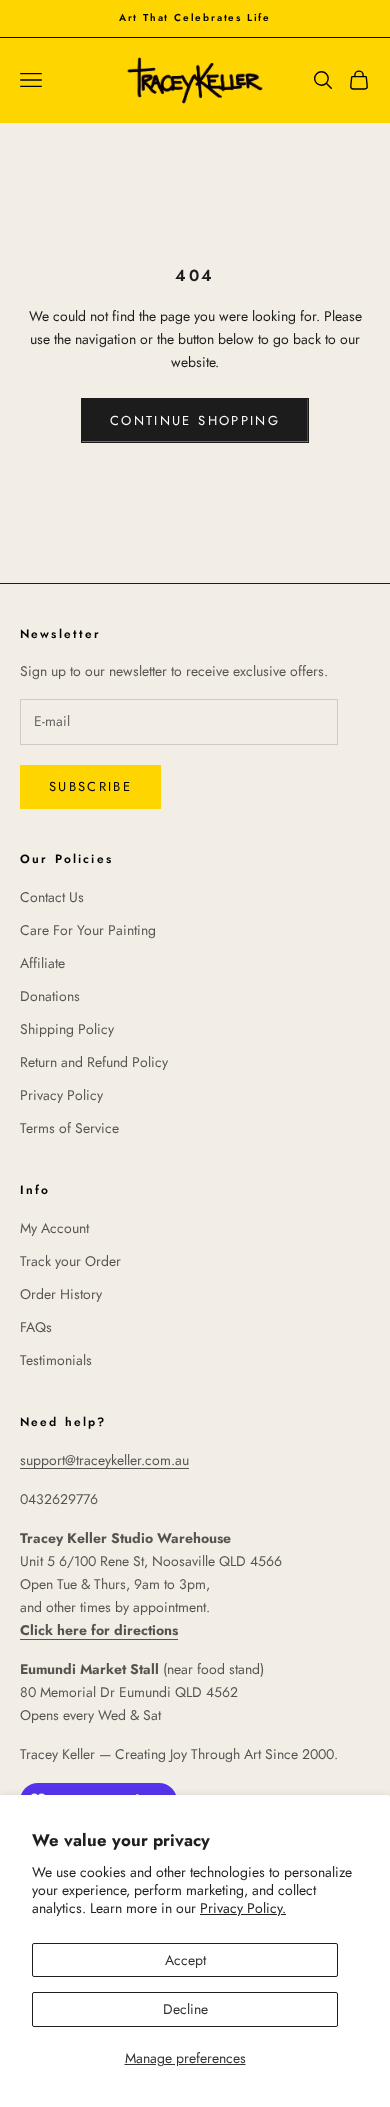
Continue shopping (195, 420)
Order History (61, 1294)
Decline (185, 2009)
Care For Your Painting (88, 930)
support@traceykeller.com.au (104, 1460)
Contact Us (52, 897)
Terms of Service (69, 1128)
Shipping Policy (67, 1029)
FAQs (36, 1327)
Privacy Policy (61, 1095)
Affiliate (42, 963)
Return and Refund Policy (94, 1062)
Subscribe (90, 786)
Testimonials (56, 1360)
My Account (54, 1228)
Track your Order (70, 1261)
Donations (50, 996)
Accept (185, 1960)
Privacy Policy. (243, 1908)
